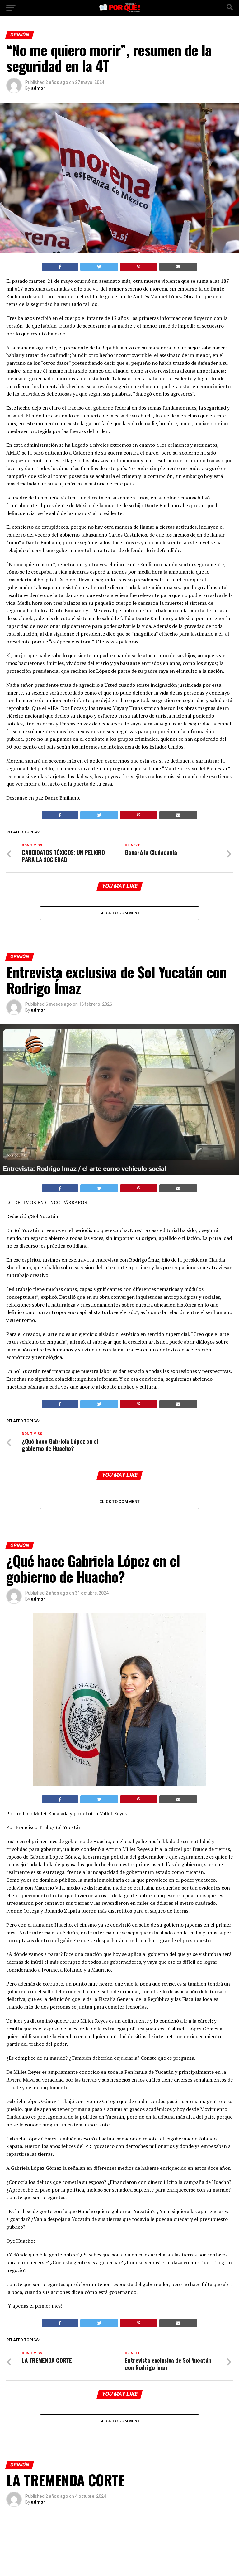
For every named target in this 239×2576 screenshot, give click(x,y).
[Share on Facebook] (60, 267)
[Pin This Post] (139, 267)
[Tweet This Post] (99, 267)
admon (38, 88)
